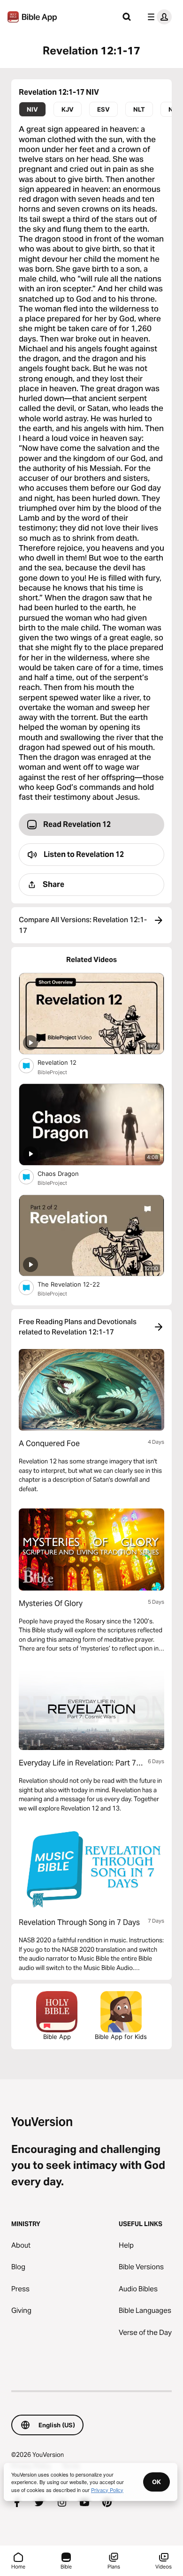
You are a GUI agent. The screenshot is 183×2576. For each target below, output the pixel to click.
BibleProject (52, 1072)
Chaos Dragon (66, 1173)
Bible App (57, 2037)
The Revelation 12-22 (78, 1284)
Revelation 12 (65, 1062)
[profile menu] (158, 17)
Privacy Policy (107, 2490)
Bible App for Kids (121, 2037)
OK (156, 2482)
